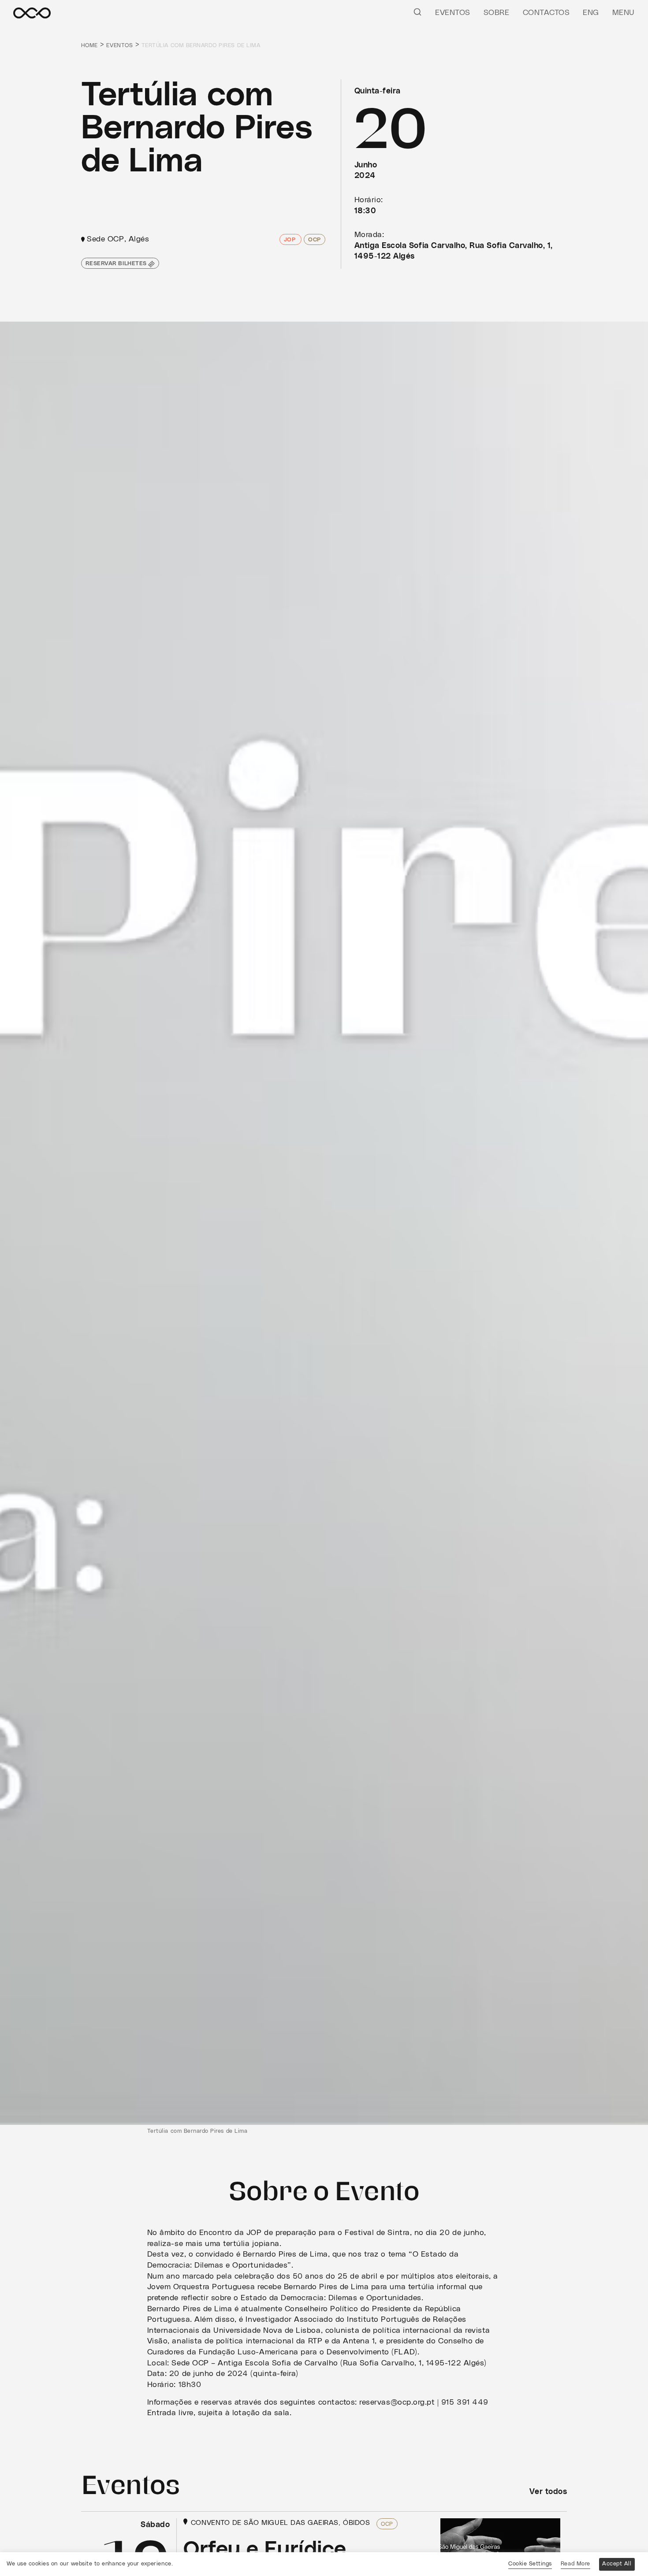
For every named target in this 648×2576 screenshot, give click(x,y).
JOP (290, 240)
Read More (575, 2564)
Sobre (497, 13)
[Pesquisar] (417, 11)
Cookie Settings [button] (530, 2564)
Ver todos (548, 2492)
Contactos (546, 13)
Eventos (453, 13)
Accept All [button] (617, 2564)
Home (89, 46)
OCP (315, 240)
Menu (624, 13)
